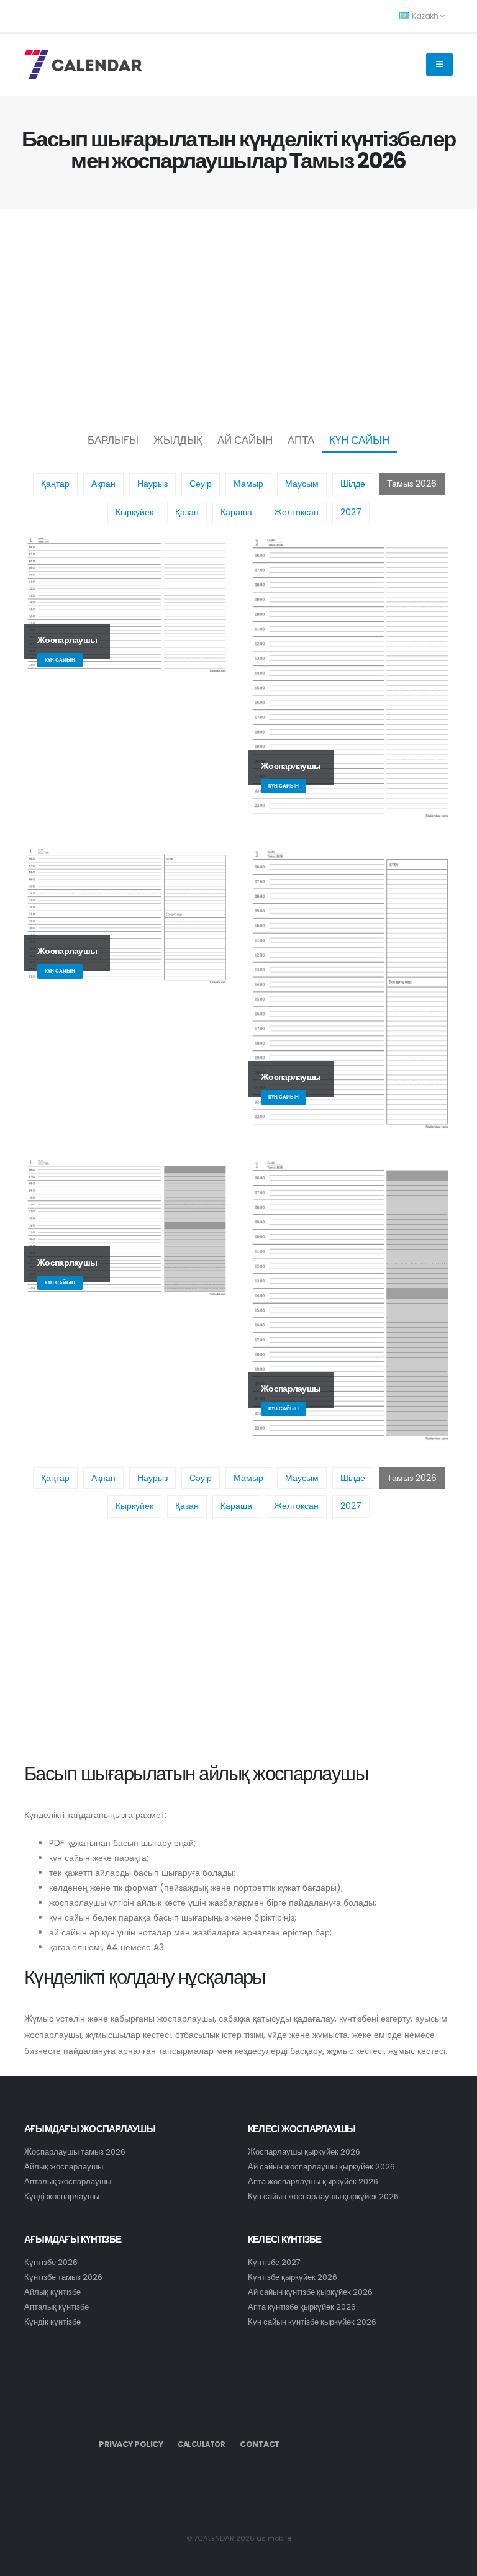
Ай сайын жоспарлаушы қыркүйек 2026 (321, 2167)
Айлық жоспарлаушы (64, 2167)
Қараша (236, 512)
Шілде (353, 484)
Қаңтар (55, 484)
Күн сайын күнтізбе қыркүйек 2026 (312, 2322)
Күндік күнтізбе (52, 2322)
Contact (260, 2444)
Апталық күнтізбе (57, 2307)
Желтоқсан (296, 512)
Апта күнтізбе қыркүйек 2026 (302, 2307)
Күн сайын (359, 440)
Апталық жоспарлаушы (68, 2182)
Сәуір (201, 484)
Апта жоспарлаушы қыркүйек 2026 (313, 2182)
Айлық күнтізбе (52, 2292)
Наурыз (152, 484)
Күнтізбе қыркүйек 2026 (293, 2277)
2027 (351, 512)
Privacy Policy (131, 2444)
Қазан (187, 512)
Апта (301, 440)
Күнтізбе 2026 (51, 2262)
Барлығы (113, 440)
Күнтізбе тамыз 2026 (63, 2277)
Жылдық (178, 440)
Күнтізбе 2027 (274, 2262)
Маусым (302, 484)
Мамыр (248, 484)
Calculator (201, 2444)
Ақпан (103, 484)
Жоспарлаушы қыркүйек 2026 (304, 2152)
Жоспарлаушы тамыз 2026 (75, 2152)
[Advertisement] (238, 317)
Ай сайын (245, 440)
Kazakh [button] (425, 16)
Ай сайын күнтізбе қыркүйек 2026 (310, 2292)
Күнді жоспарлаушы (62, 2196)
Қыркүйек (134, 512)
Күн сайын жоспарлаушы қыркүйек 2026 (323, 2196)
